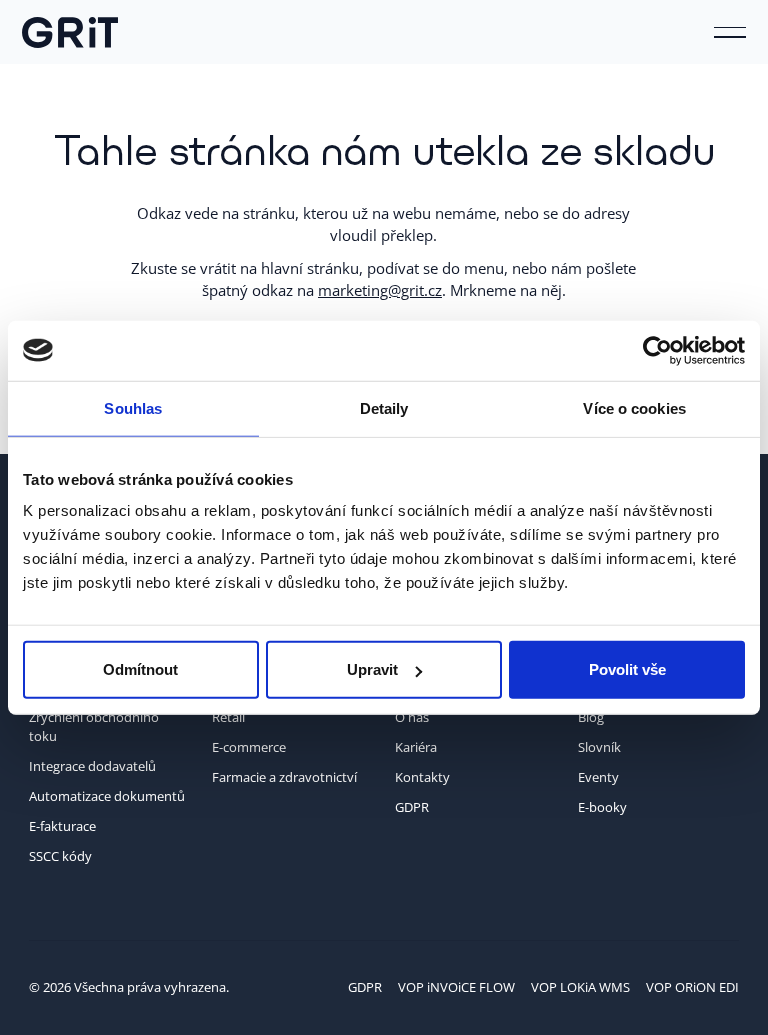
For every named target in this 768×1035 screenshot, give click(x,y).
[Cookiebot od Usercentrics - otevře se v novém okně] (657, 350)
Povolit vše (627, 669)
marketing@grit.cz (380, 290)
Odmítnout (140, 669)
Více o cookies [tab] (634, 407)
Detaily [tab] (384, 407)
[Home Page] (70, 32)
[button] (730, 32)
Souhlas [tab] (133, 407)
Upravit (372, 669)
